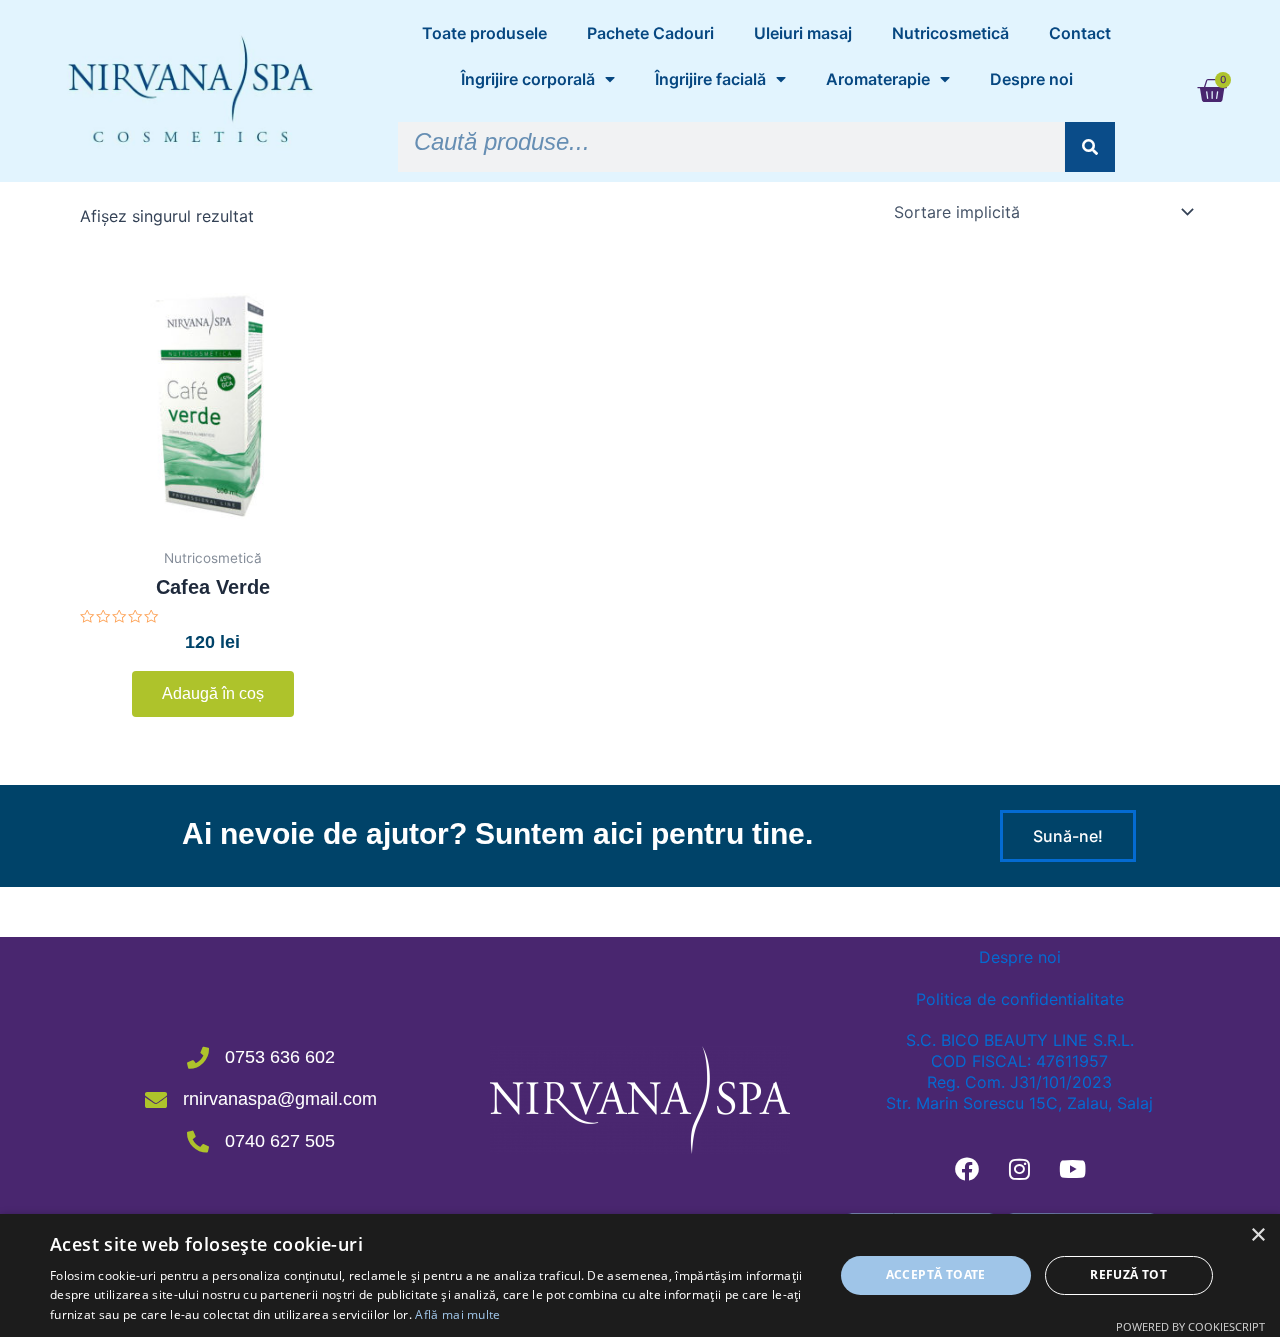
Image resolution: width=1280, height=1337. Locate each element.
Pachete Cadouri (650, 33)
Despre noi (1031, 79)
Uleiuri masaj (803, 33)
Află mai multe (457, 1314)
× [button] (1257, 1235)
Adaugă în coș (213, 693)
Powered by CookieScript (1190, 1326)
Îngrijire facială (710, 79)
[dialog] (640, 1275)
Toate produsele (484, 33)
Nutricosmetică (950, 33)
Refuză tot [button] (1128, 1274)
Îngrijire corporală (528, 79)
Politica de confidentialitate (1020, 999)
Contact (1080, 33)
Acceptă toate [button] (936, 1274)
